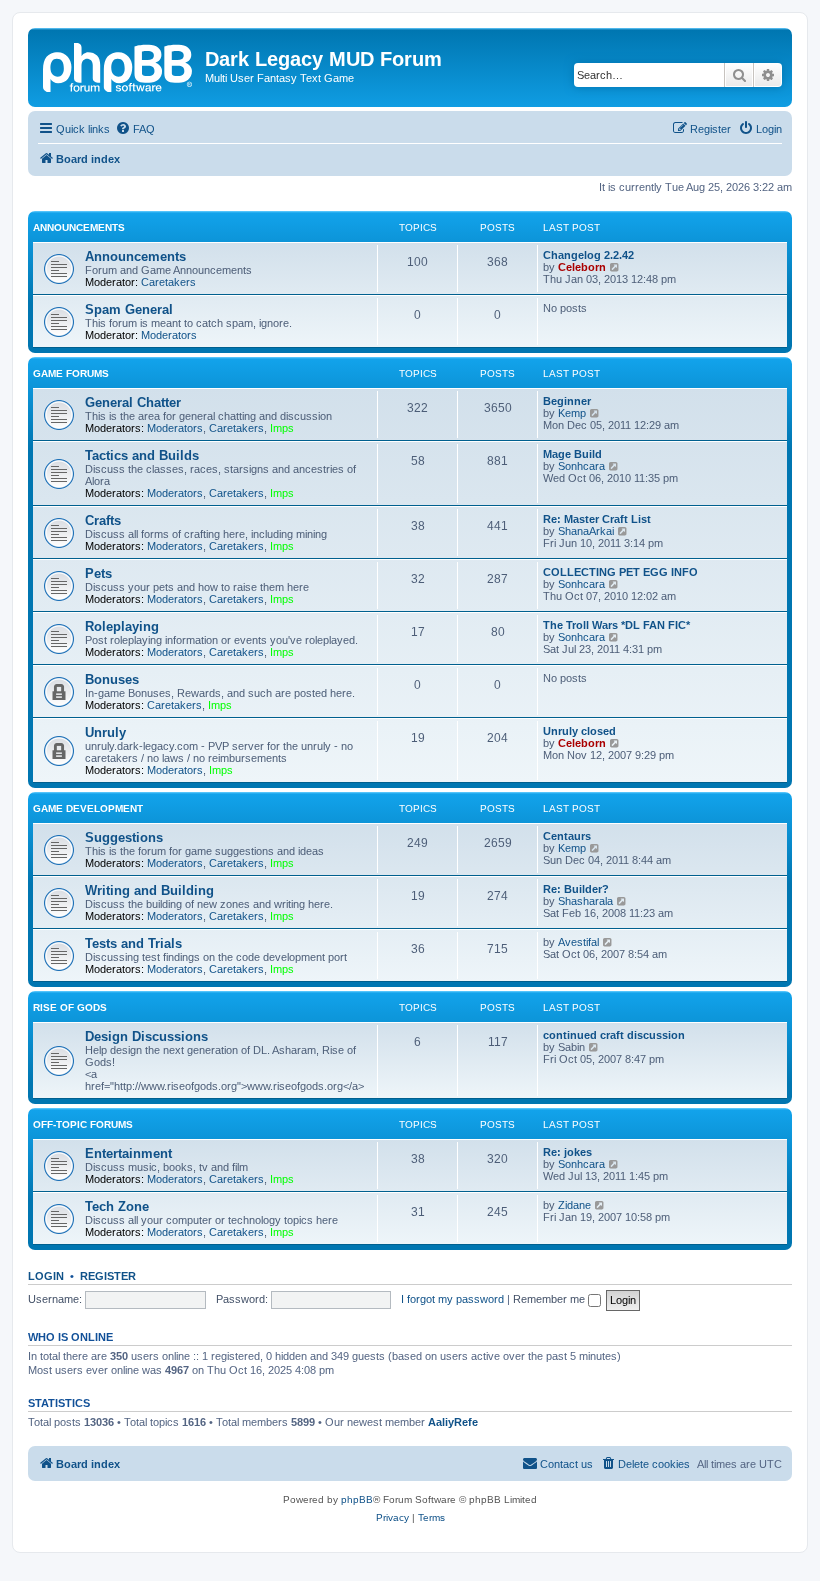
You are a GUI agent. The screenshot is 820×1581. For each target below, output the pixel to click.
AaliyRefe (453, 1422)
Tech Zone (117, 1206)
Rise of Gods (70, 1007)
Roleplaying (122, 626)
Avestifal (578, 942)
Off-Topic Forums (83, 1124)
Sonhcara (581, 466)
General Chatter (133, 402)
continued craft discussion (614, 1035)
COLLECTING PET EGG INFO (620, 572)
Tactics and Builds (142, 455)
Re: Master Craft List (597, 519)
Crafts (103, 520)
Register (108, 1276)
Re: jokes (567, 1152)
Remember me (550, 1299)
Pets (98, 573)
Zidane (574, 1205)
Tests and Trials (133, 943)
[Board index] (119, 65)
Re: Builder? (576, 889)
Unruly (105, 732)
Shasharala (585, 901)
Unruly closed (579, 731)
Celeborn (582, 267)
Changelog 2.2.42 (588, 255)
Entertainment (128, 1153)
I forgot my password (452, 1299)
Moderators (169, 335)
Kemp (572, 413)
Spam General (129, 309)
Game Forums (71, 373)
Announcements (79, 227)
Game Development (88, 808)
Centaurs (567, 836)
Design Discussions (146, 1036)
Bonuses (112, 679)
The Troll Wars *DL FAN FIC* (616, 625)
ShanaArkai (586, 531)
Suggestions (124, 837)
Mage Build (572, 454)
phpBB (357, 1499)
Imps (282, 428)
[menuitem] (135, 129)
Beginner (567, 401)
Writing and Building (149, 890)
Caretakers (168, 282)
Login (46, 1276)
